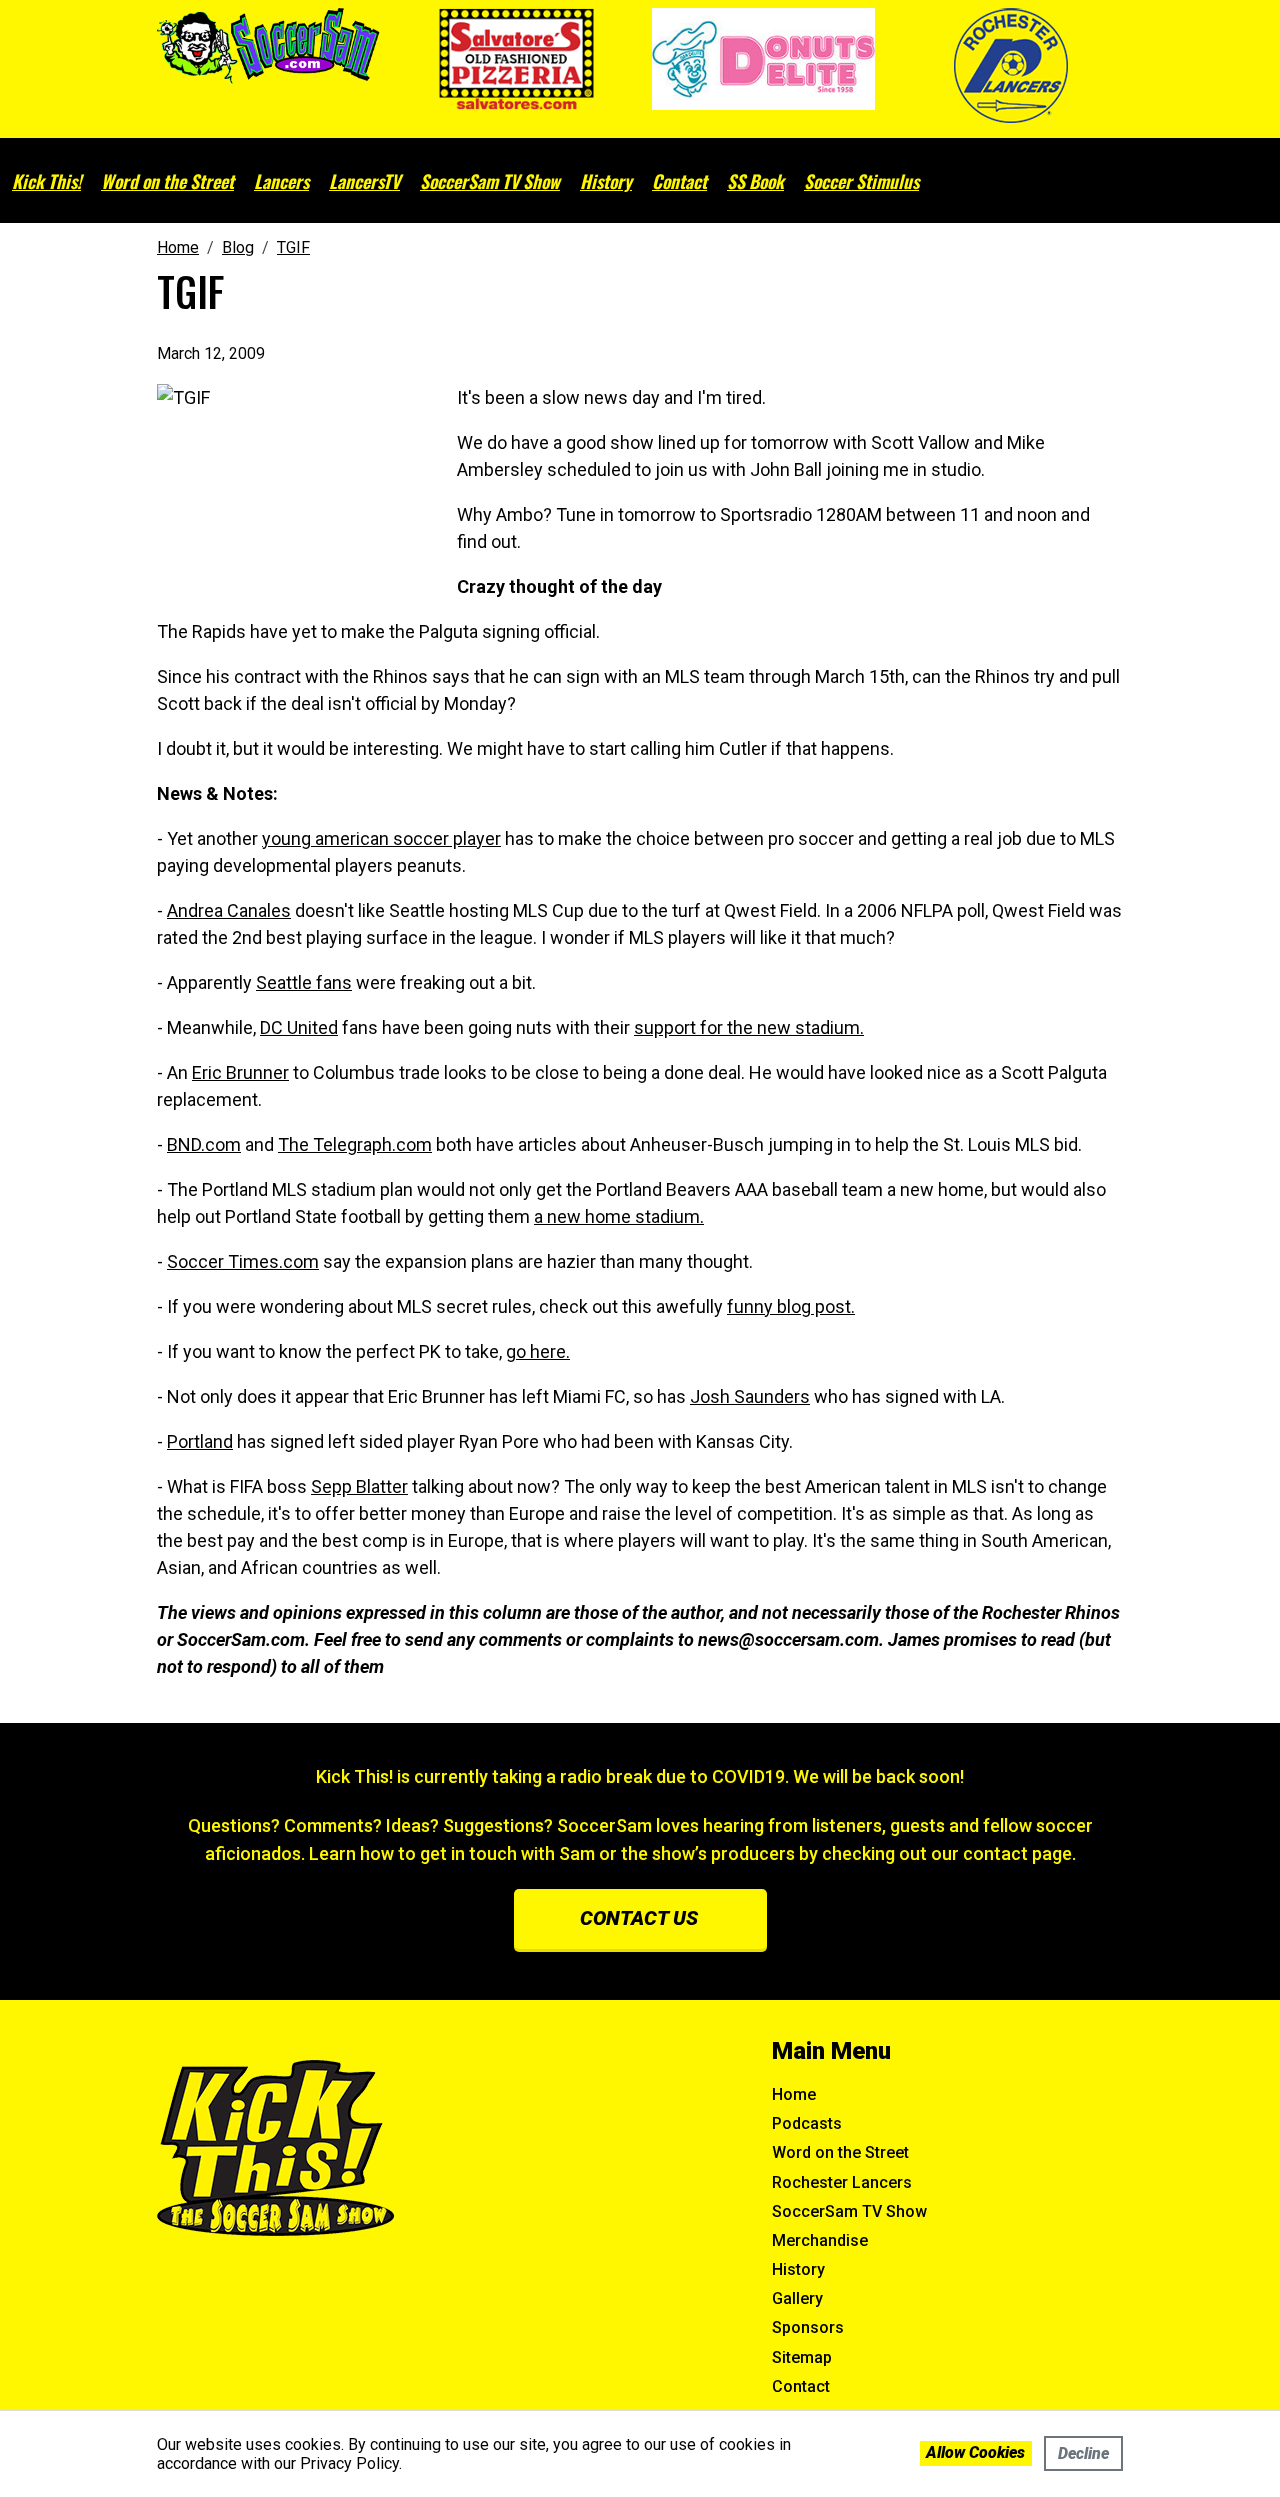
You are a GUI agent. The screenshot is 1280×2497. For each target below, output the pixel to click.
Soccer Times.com (243, 1261)
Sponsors (808, 2327)
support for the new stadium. (749, 1027)
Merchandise (820, 2240)
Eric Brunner (240, 1072)
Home (794, 2094)
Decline (1083, 2453)
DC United (299, 1027)
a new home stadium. (619, 1216)
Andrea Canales (229, 910)
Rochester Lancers (842, 2182)
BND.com (204, 1144)
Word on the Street (167, 181)
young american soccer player (381, 838)
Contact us (639, 1918)
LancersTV (364, 181)
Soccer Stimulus (861, 181)
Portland (200, 1441)
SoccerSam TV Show (490, 181)
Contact (679, 181)
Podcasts (807, 2123)
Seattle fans (304, 982)
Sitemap (802, 2357)
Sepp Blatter (359, 1486)
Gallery (797, 2298)
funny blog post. (791, 1306)
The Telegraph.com (355, 1144)
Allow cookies (975, 2452)
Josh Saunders (750, 1396)
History (606, 181)
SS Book (755, 181)
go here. (538, 1351)
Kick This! (46, 181)
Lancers (281, 181)
